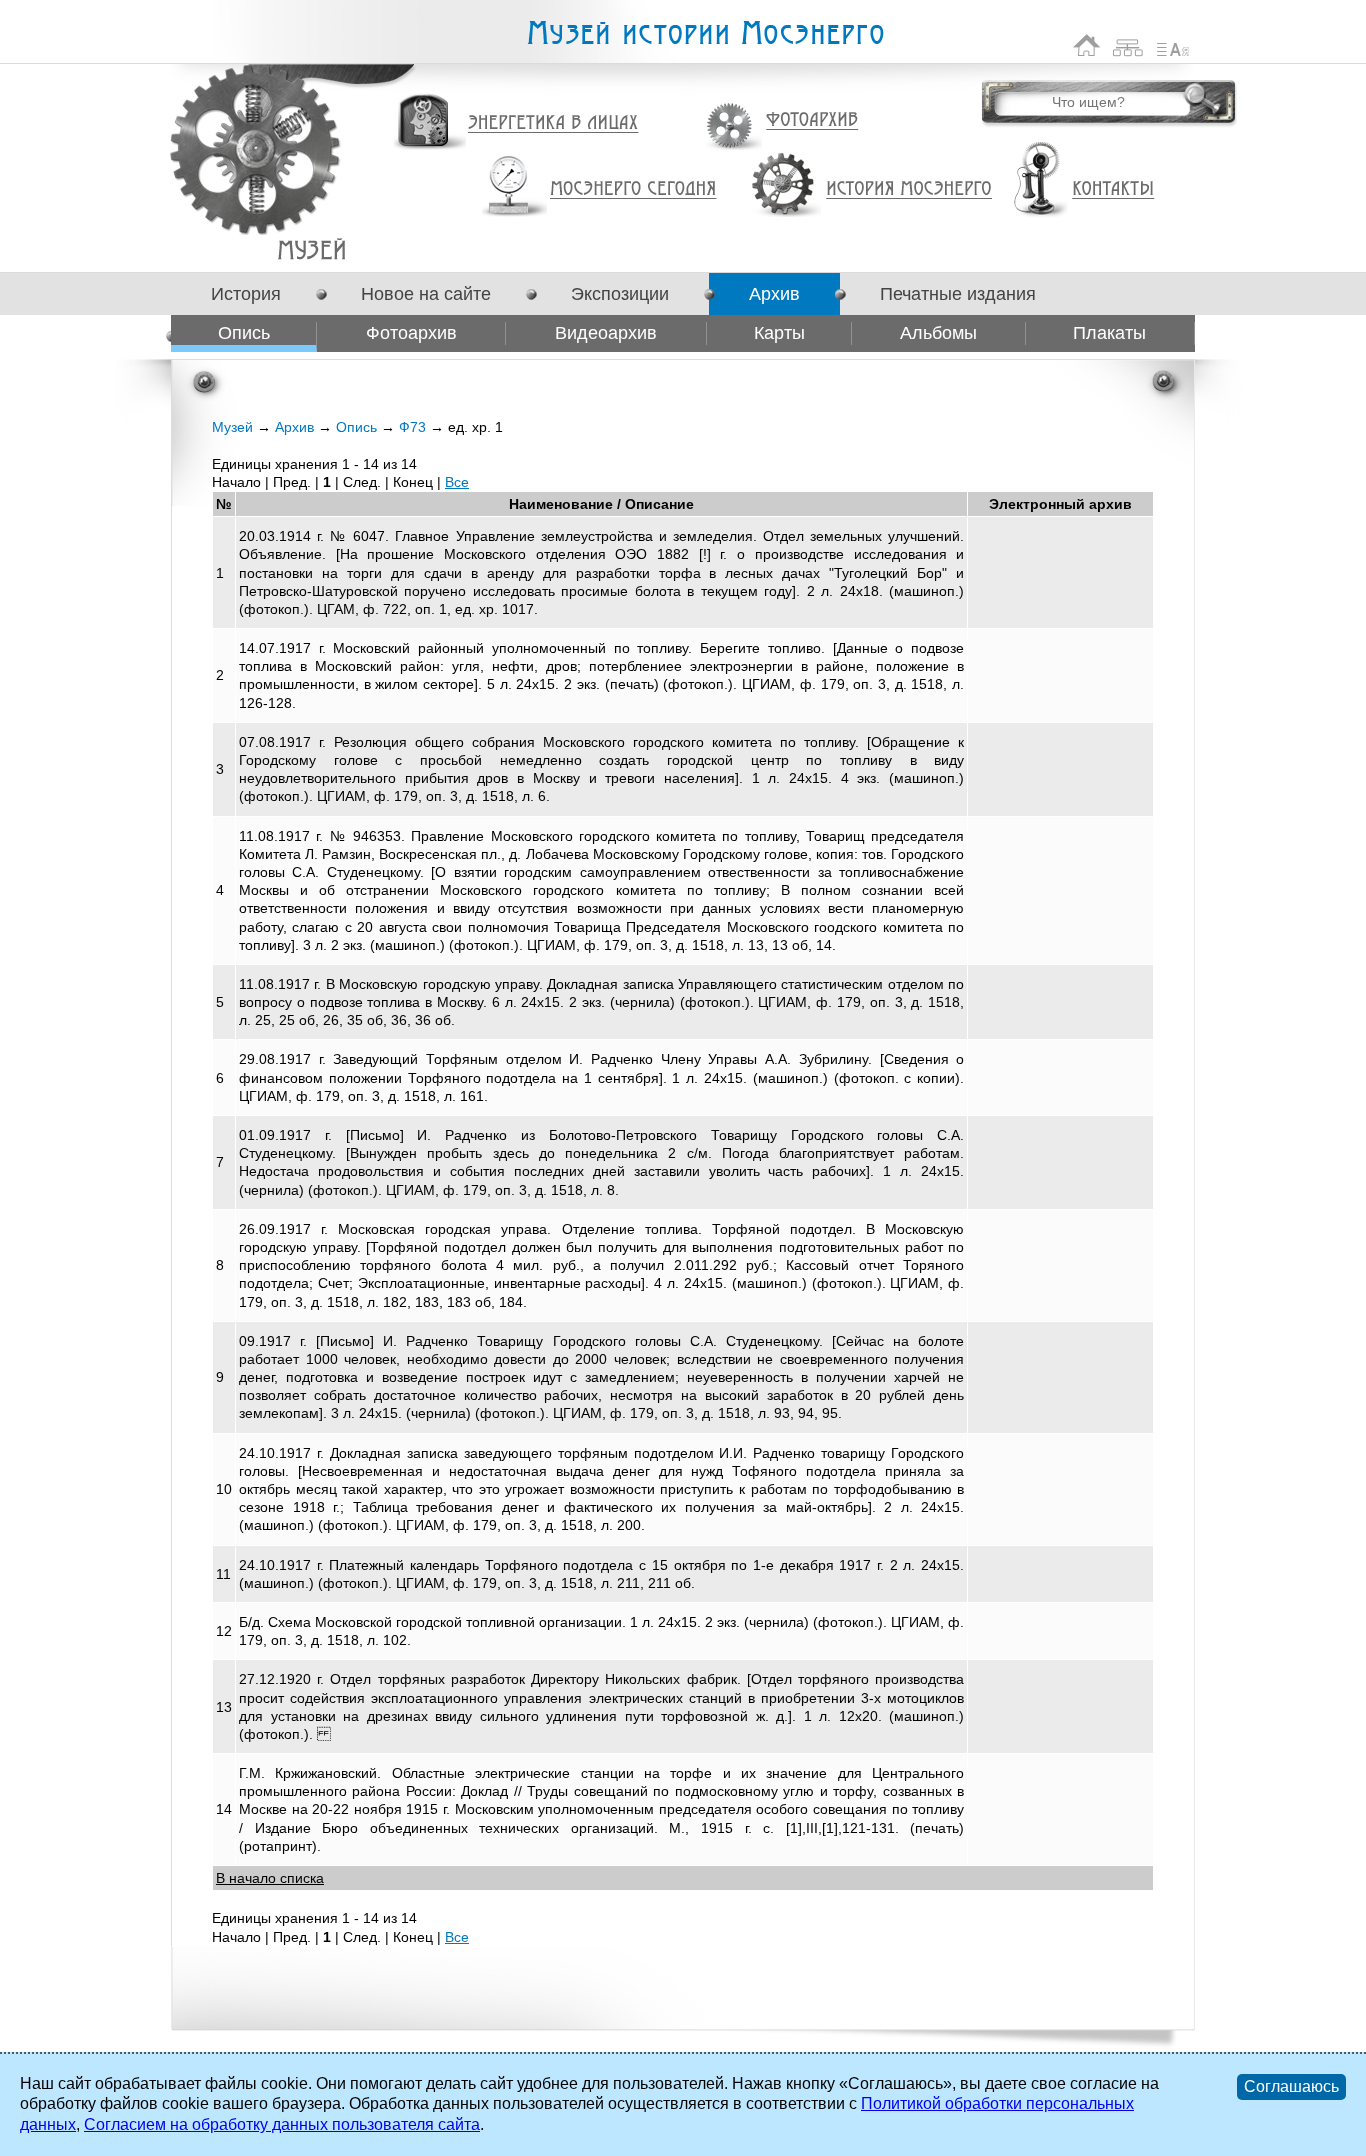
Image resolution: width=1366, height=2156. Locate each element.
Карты (779, 333)
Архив (774, 294)
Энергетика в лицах (553, 123)
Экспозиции (620, 294)
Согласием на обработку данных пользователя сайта (282, 2124)
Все (457, 482)
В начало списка (270, 1878)
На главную (1087, 45)
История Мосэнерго (909, 189)
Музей (232, 427)
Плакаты (1109, 333)
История (246, 294)
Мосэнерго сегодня (633, 189)
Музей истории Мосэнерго (705, 33)
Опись (244, 333)
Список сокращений (1173, 45)
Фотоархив (811, 120)
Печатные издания (958, 294)
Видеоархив (606, 333)
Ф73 (311, 249)
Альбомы (938, 333)
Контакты (1113, 189)
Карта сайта (1128, 45)
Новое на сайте (426, 294)
